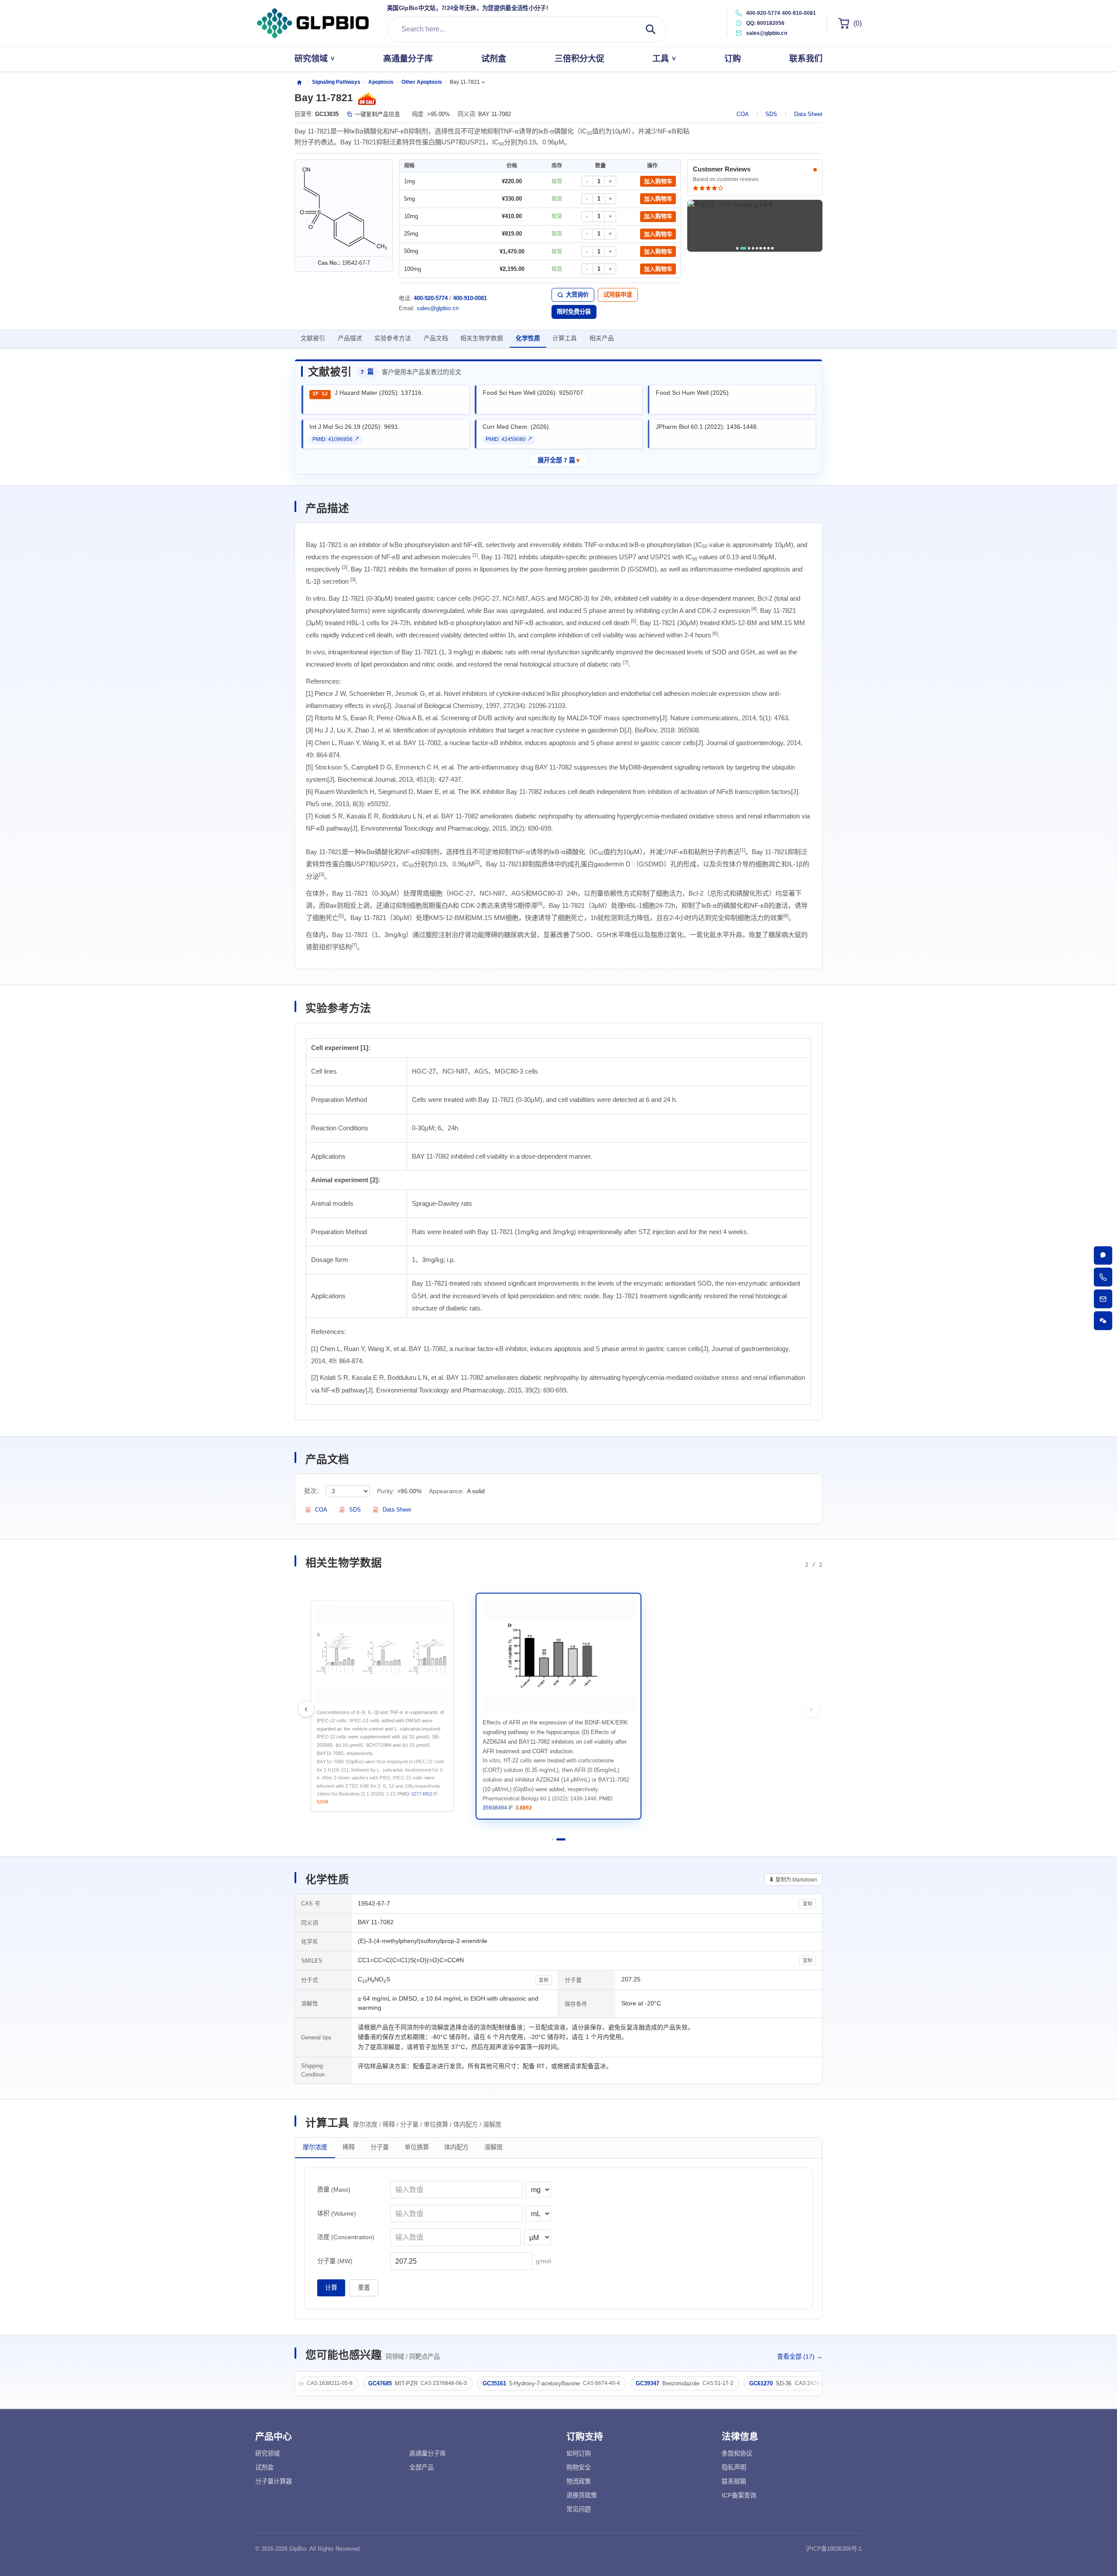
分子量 (380, 2148)
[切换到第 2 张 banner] (741, 248)
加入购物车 (658, 181)
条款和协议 (737, 2453)
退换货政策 (582, 2495)
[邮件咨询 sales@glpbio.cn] (1103, 1299)
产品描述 (350, 338)
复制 (808, 1904)
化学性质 (528, 338)
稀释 (349, 2148)
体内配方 (456, 2148)
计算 (331, 2288)
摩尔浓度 (315, 2148)
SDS (771, 114)
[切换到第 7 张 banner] (765, 248)
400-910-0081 (799, 13)
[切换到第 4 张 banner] (753, 248)
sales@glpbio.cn (438, 308)
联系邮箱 (734, 2481)
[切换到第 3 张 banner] (747, 248)
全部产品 (421, 2467)
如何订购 (579, 2453)
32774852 (605, 1808)
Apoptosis (381, 82)
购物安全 (579, 2467)
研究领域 (267, 2453)
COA (743, 114)
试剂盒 (264, 2467)
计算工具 (565, 338)
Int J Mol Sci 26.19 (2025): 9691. (355, 427)
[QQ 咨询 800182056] (1103, 1255)
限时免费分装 (574, 312)
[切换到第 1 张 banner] (737, 248)
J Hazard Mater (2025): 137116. (379, 393)
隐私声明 (734, 2467)
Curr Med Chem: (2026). (517, 427)
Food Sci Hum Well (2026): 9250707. (534, 393)
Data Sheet (808, 114)
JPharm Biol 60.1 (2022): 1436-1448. (707, 427)
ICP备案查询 (739, 2495)
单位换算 (417, 2148)
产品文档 (436, 338)
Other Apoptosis (422, 82)
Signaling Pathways (336, 82)
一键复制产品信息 (377, 114)
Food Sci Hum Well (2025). (693, 393)
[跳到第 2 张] (564, 1839)
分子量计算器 (274, 2481)
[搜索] (651, 29)
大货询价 (577, 295)
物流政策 (579, 2481)
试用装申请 (618, 295)
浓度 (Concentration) (346, 2237)
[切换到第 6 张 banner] (761, 248)
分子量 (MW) (335, 2261)
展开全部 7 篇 (559, 460)
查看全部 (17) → (800, 2357)
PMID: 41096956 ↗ (336, 439)
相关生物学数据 (482, 338)
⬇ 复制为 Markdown (793, 1880)
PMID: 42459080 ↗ (509, 439)
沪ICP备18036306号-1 (834, 2549)
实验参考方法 (393, 338)
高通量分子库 (428, 2453)
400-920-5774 (763, 13)
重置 (364, 2288)
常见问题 (579, 2509)
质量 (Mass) (334, 2189)
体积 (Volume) (337, 2213)
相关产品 (602, 338)
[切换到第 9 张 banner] (772, 248)
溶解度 (493, 2148)
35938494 (680, 1794)
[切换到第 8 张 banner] (769, 248)
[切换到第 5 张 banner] (757, 248)
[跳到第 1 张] (556, 1839)
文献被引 (313, 338)
